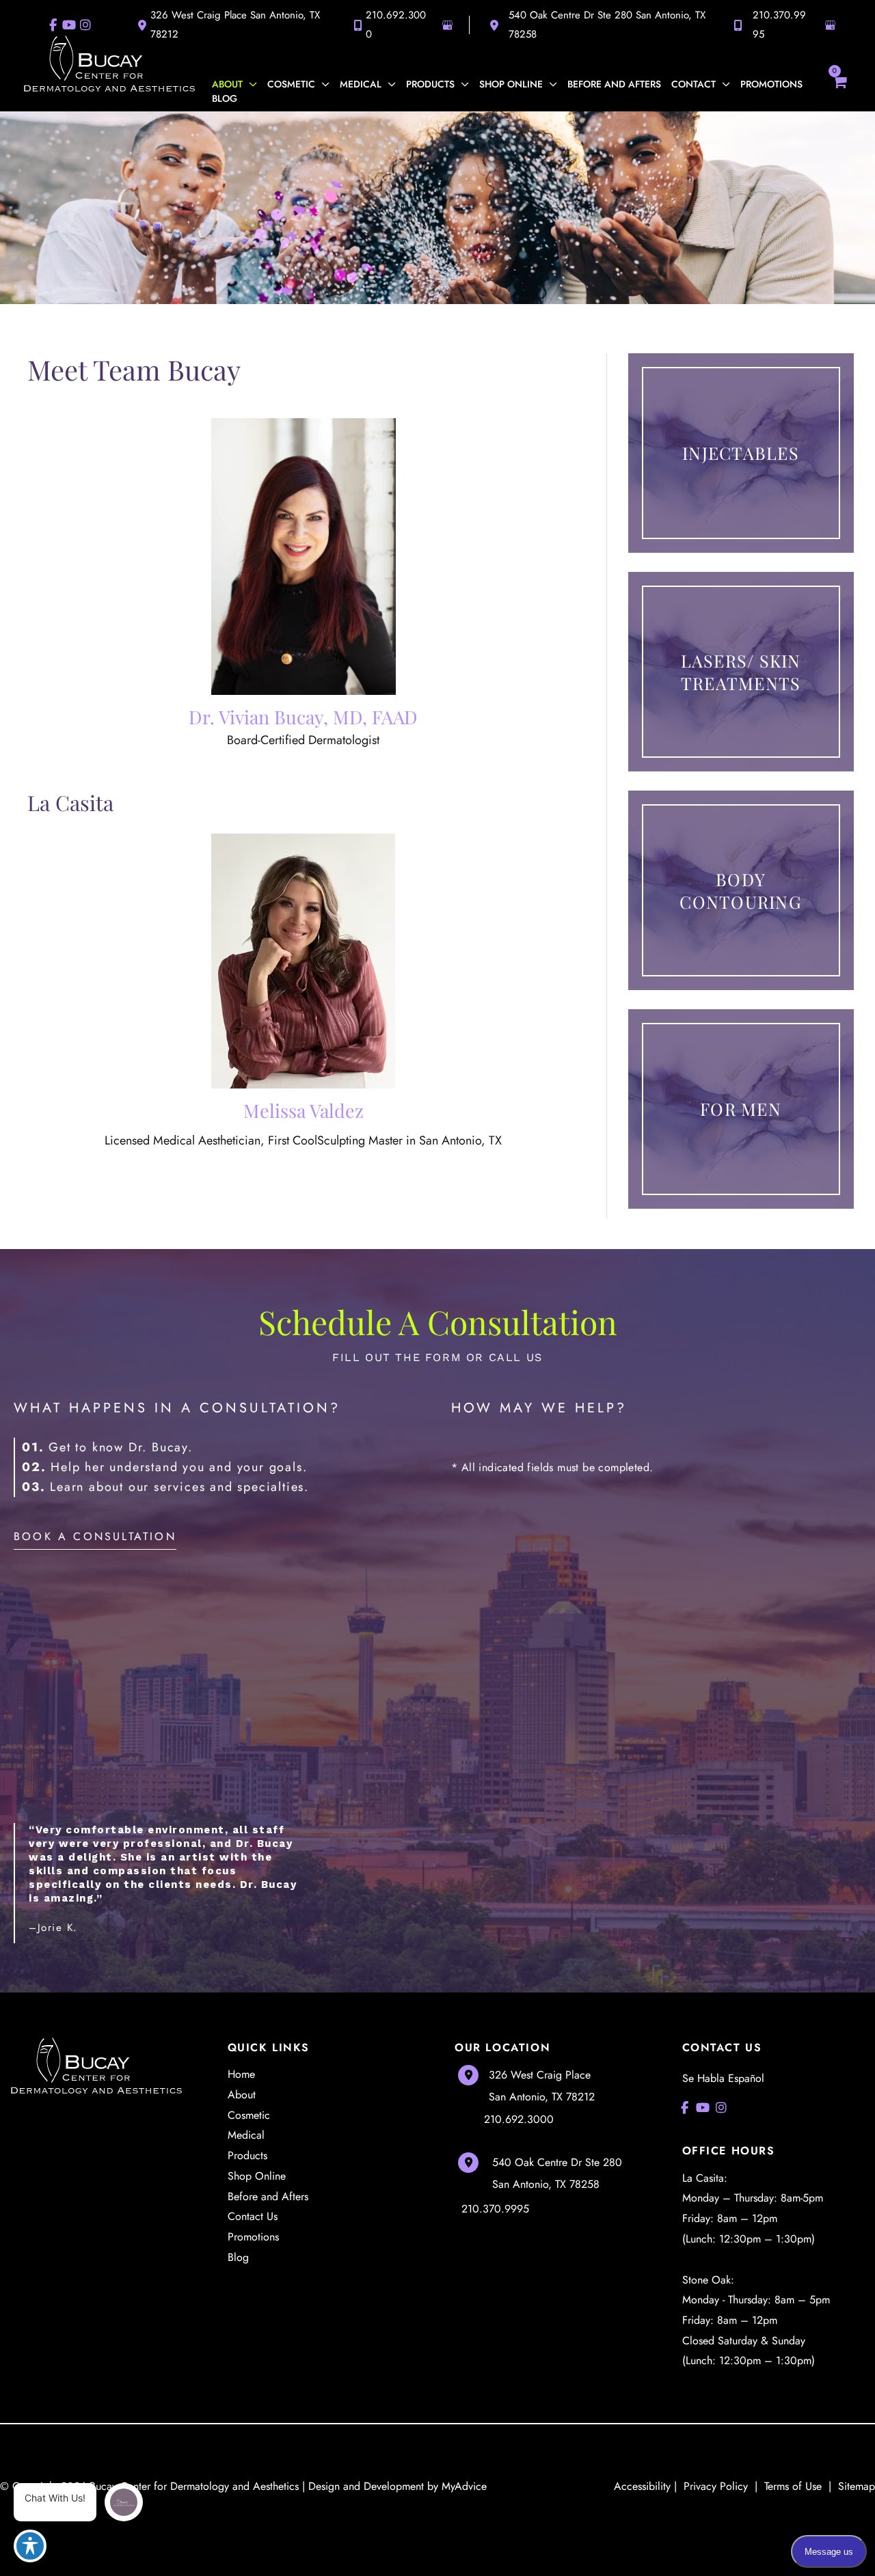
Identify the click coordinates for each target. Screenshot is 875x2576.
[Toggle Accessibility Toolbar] (30, 2546)
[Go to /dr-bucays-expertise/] (303, 557)
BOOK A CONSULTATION (95, 1536)
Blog (238, 2257)
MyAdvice (464, 2486)
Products (247, 2155)
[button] (250, 84)
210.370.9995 (779, 25)
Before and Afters (268, 2196)
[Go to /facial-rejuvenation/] (741, 672)
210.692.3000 (396, 25)
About (242, 2095)
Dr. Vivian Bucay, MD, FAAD (303, 717)
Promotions (253, 2237)
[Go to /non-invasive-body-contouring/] (741, 890)
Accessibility (642, 2486)
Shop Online (257, 2176)
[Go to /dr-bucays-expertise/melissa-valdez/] (303, 961)
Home (241, 2074)
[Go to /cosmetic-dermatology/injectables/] (741, 453)
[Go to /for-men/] (741, 1109)
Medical (246, 2135)
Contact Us (253, 2216)
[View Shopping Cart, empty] (839, 87)
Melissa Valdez (304, 1110)
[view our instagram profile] (722, 2108)
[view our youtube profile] (703, 2108)
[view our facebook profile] (685, 2108)
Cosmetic (249, 2115)
